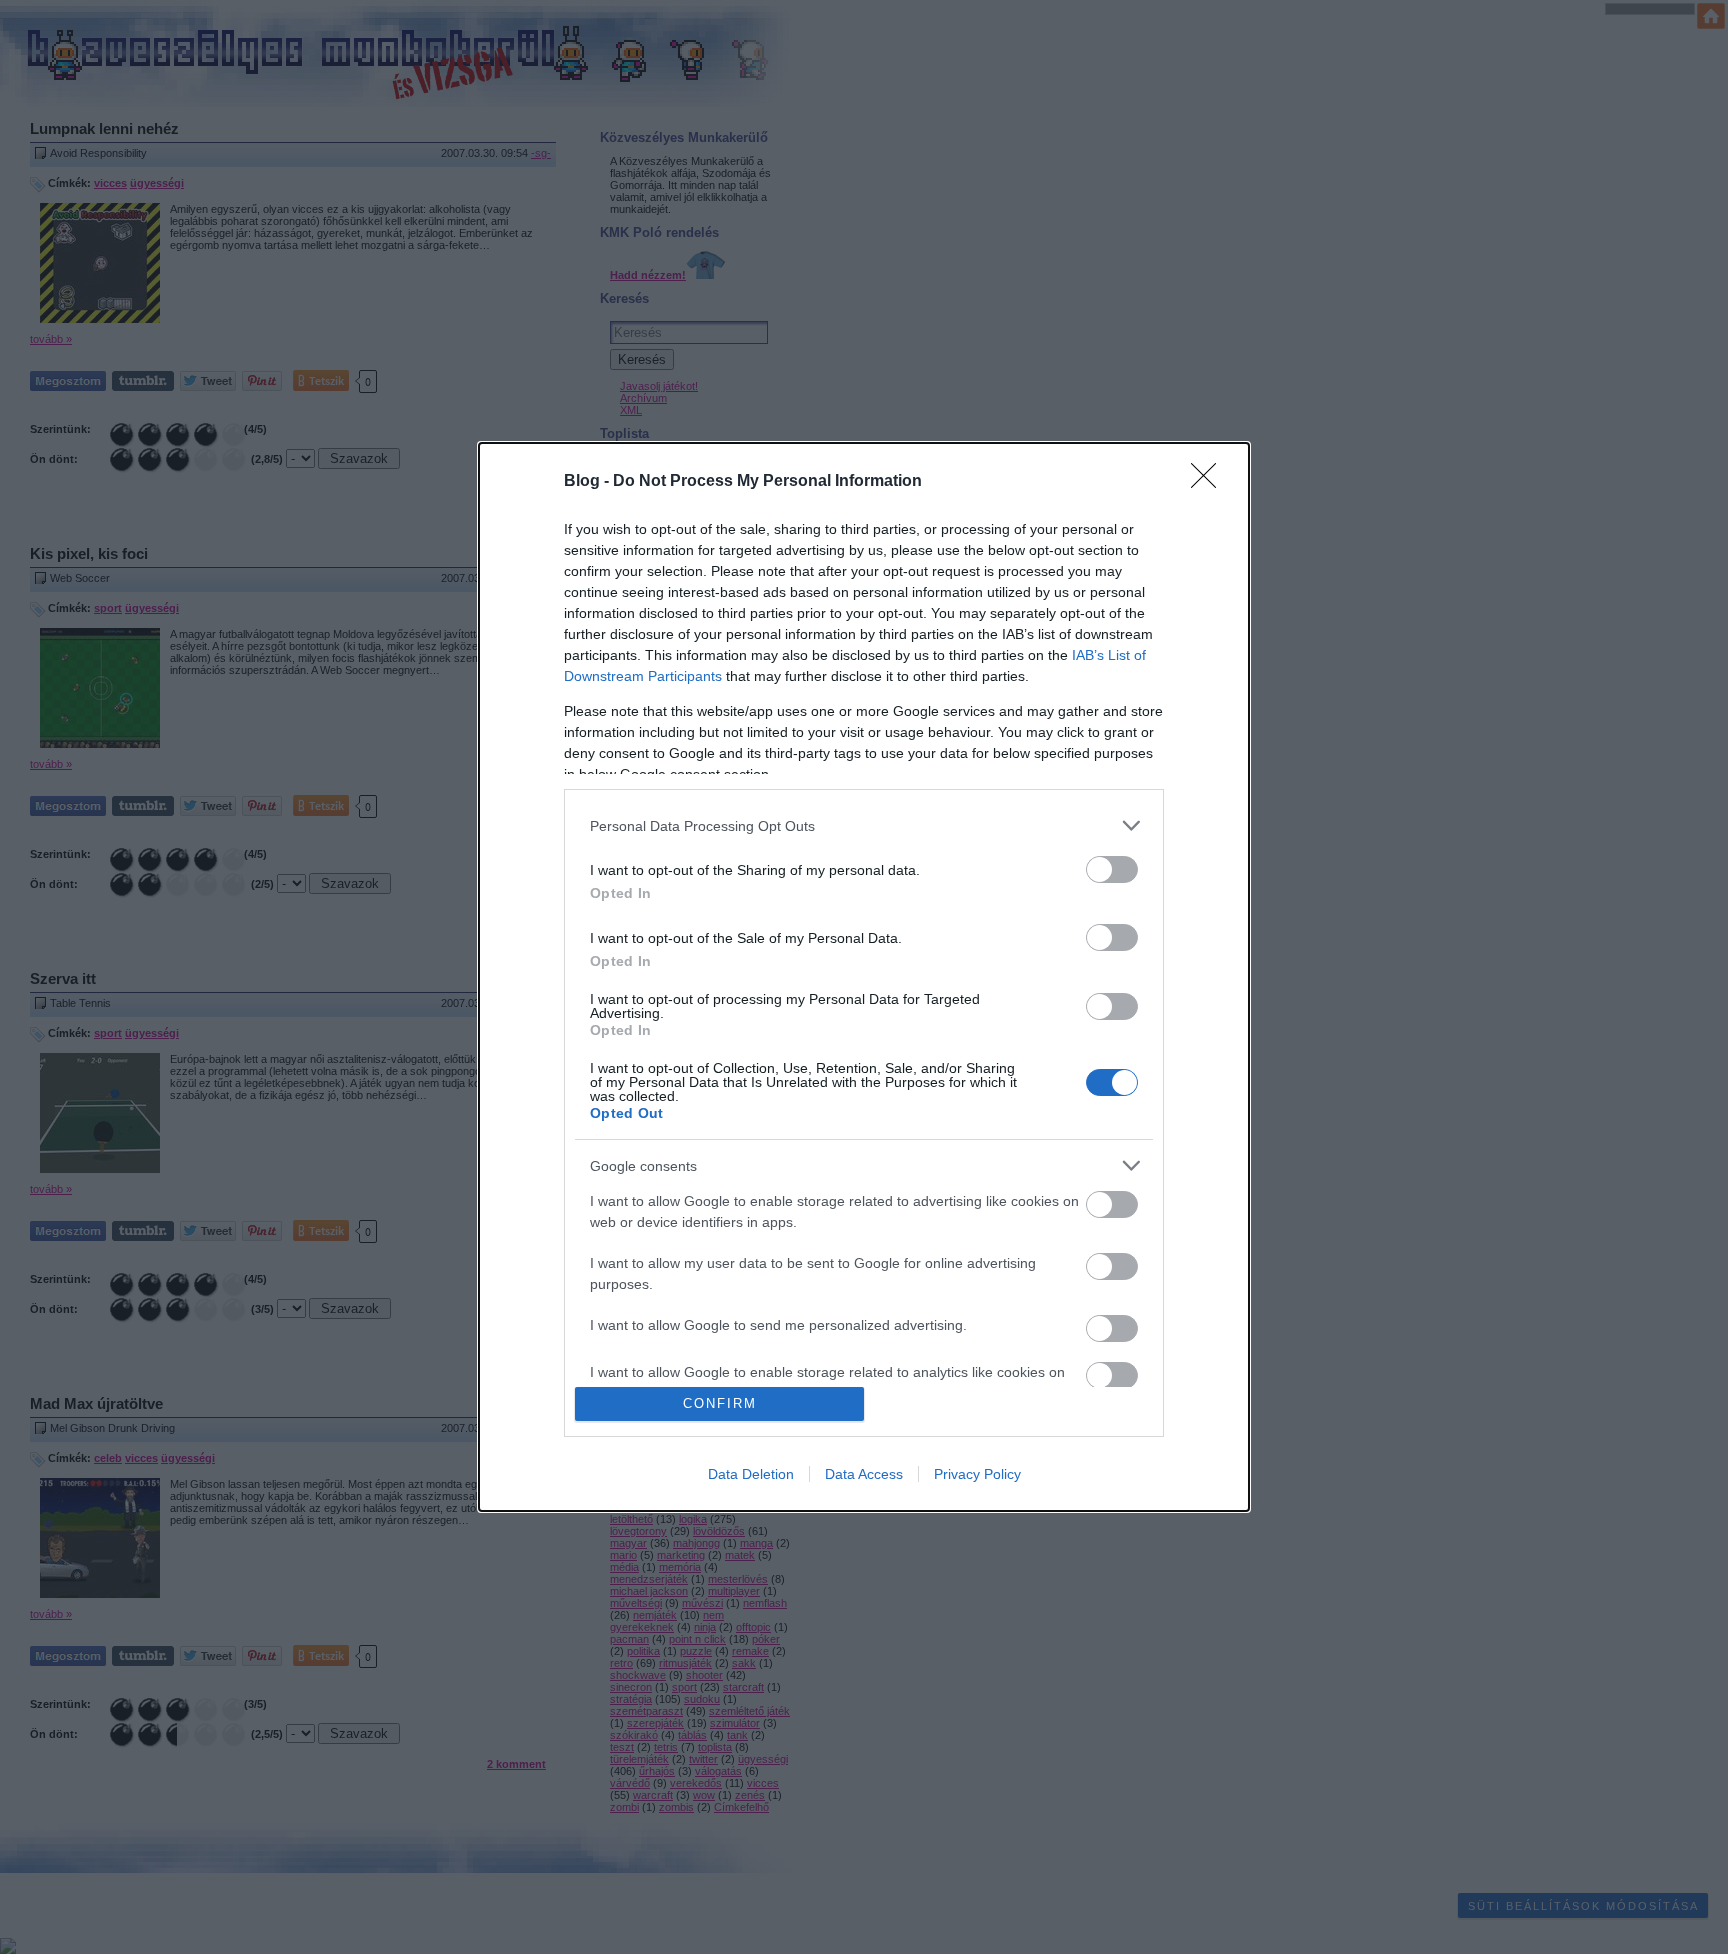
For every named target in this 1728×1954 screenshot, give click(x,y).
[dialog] (864, 976)
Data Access (864, 1474)
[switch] (1112, 869)
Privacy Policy (977, 1474)
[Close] (1210, 482)
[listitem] (864, 825)
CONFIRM (720, 1403)
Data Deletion (751, 1474)
